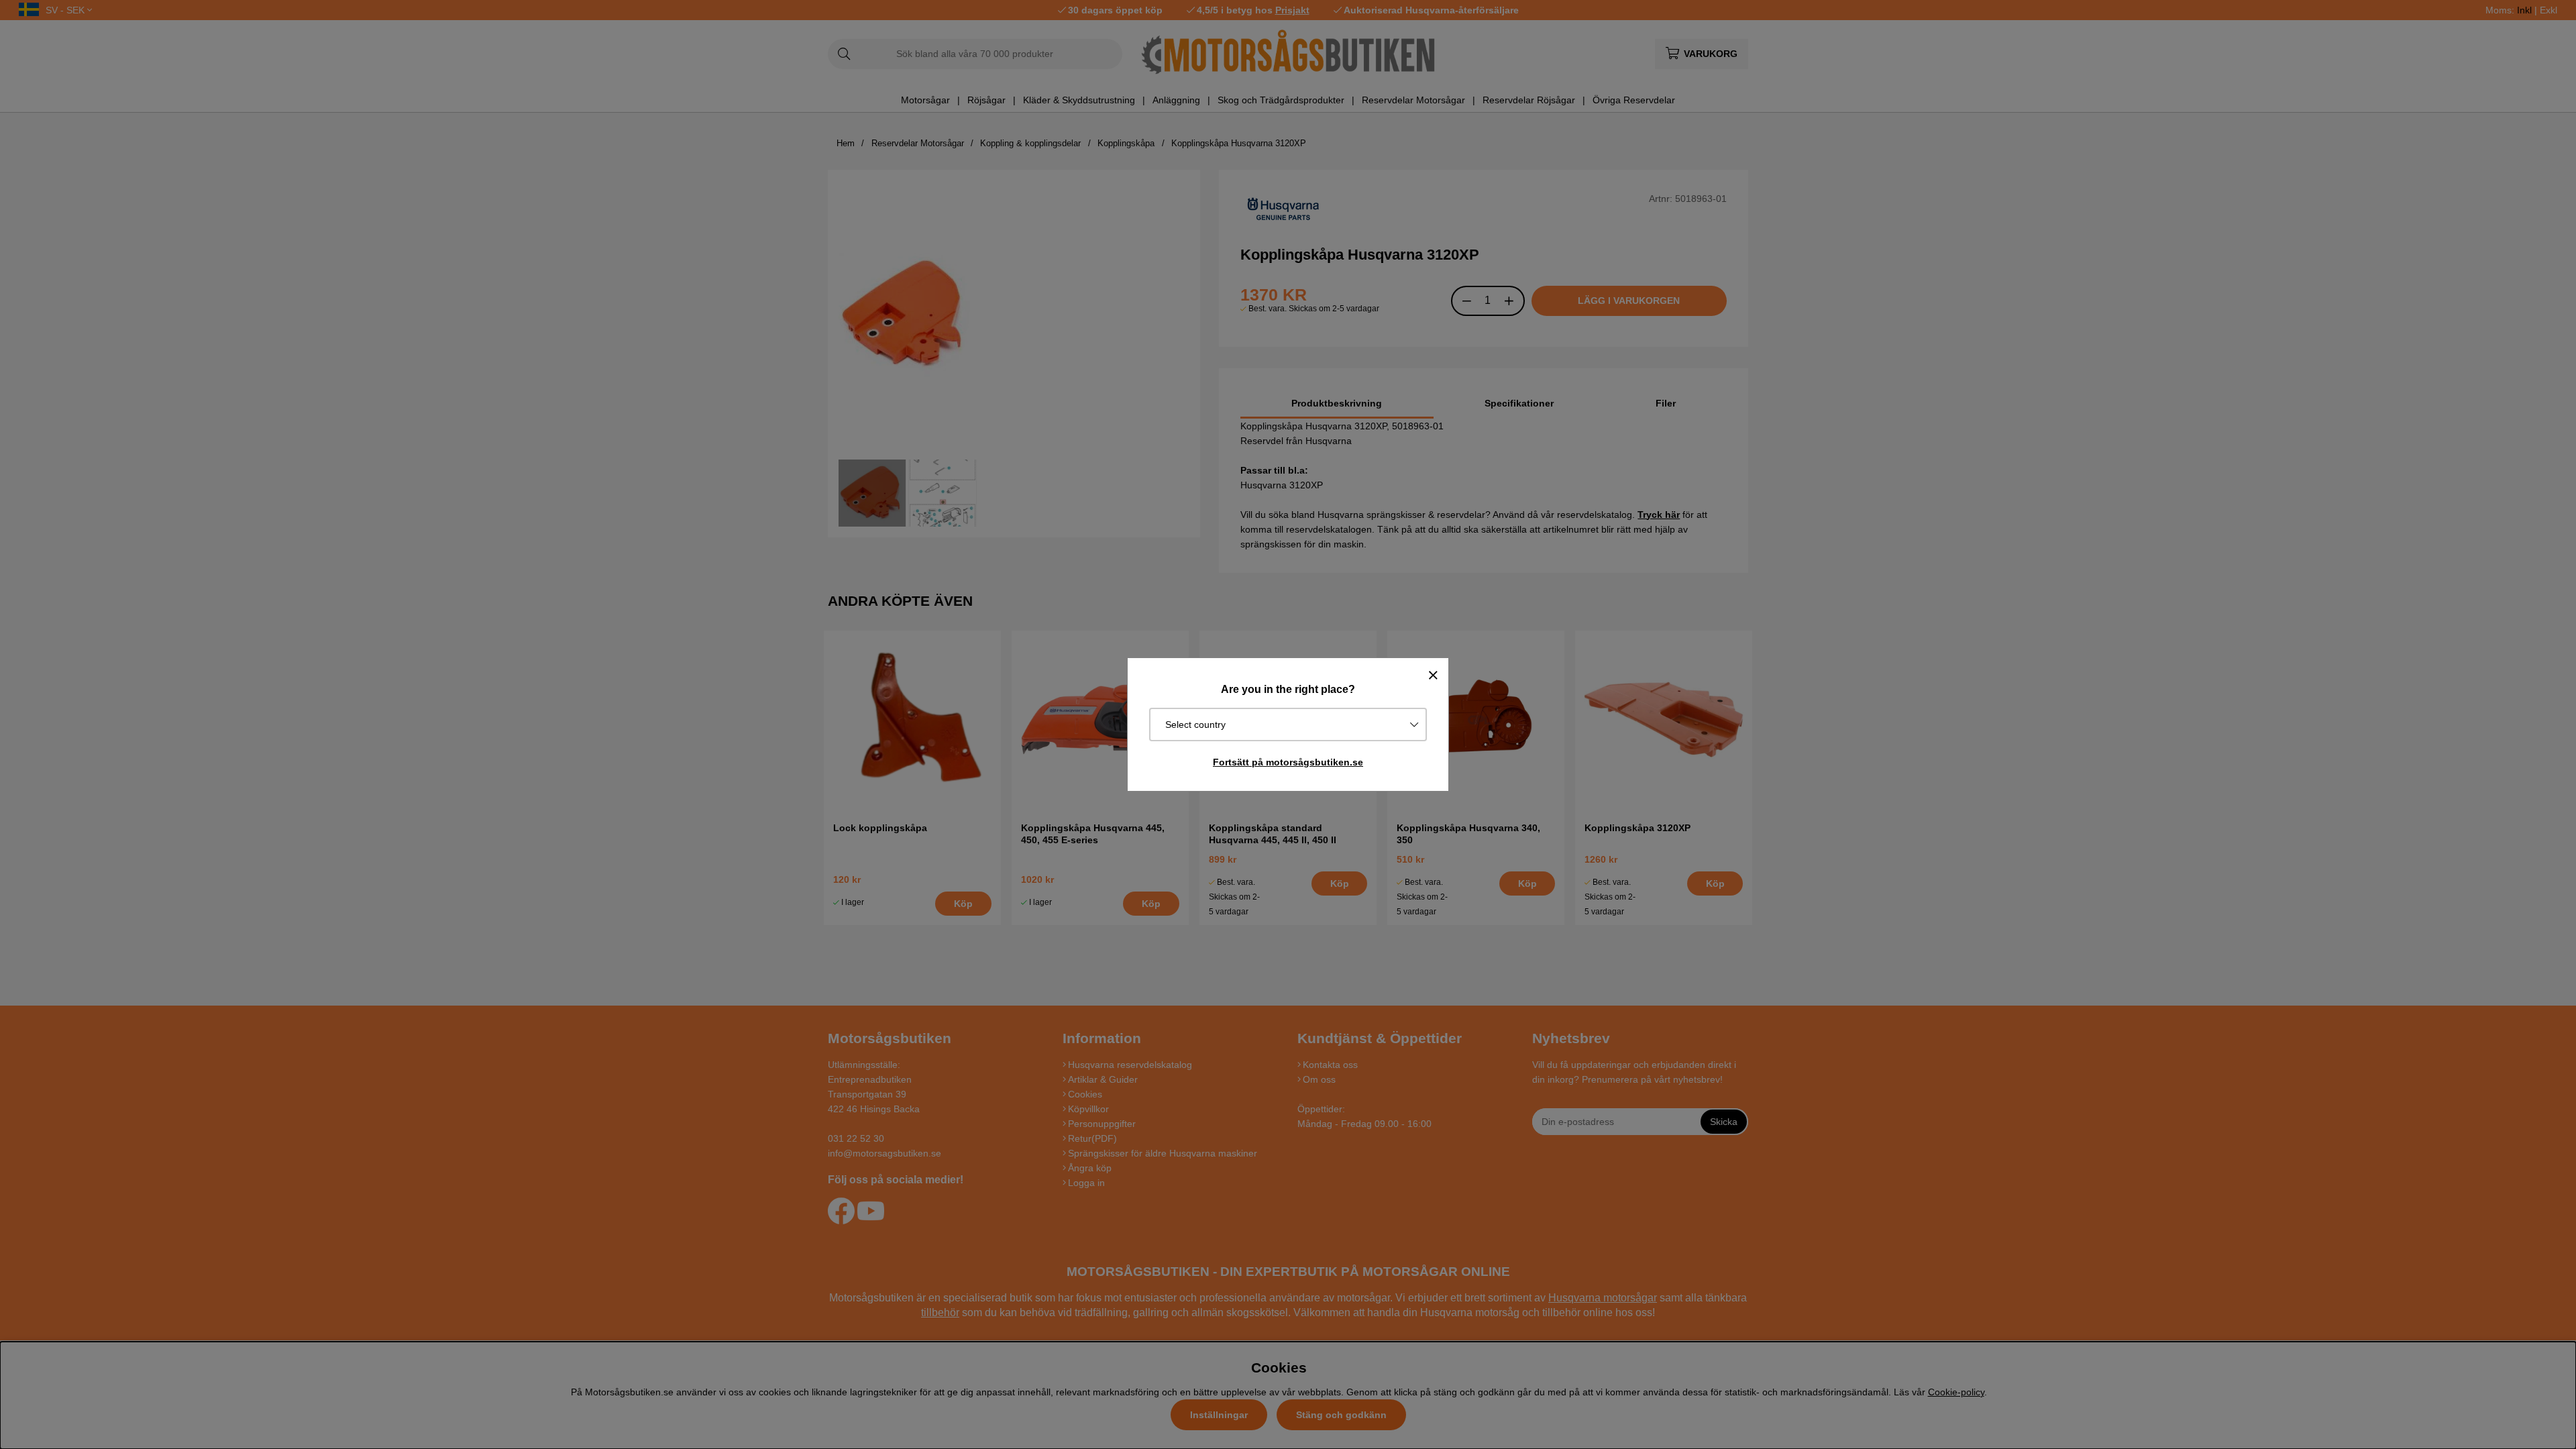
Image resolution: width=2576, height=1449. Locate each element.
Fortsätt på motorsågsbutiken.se (1288, 762)
